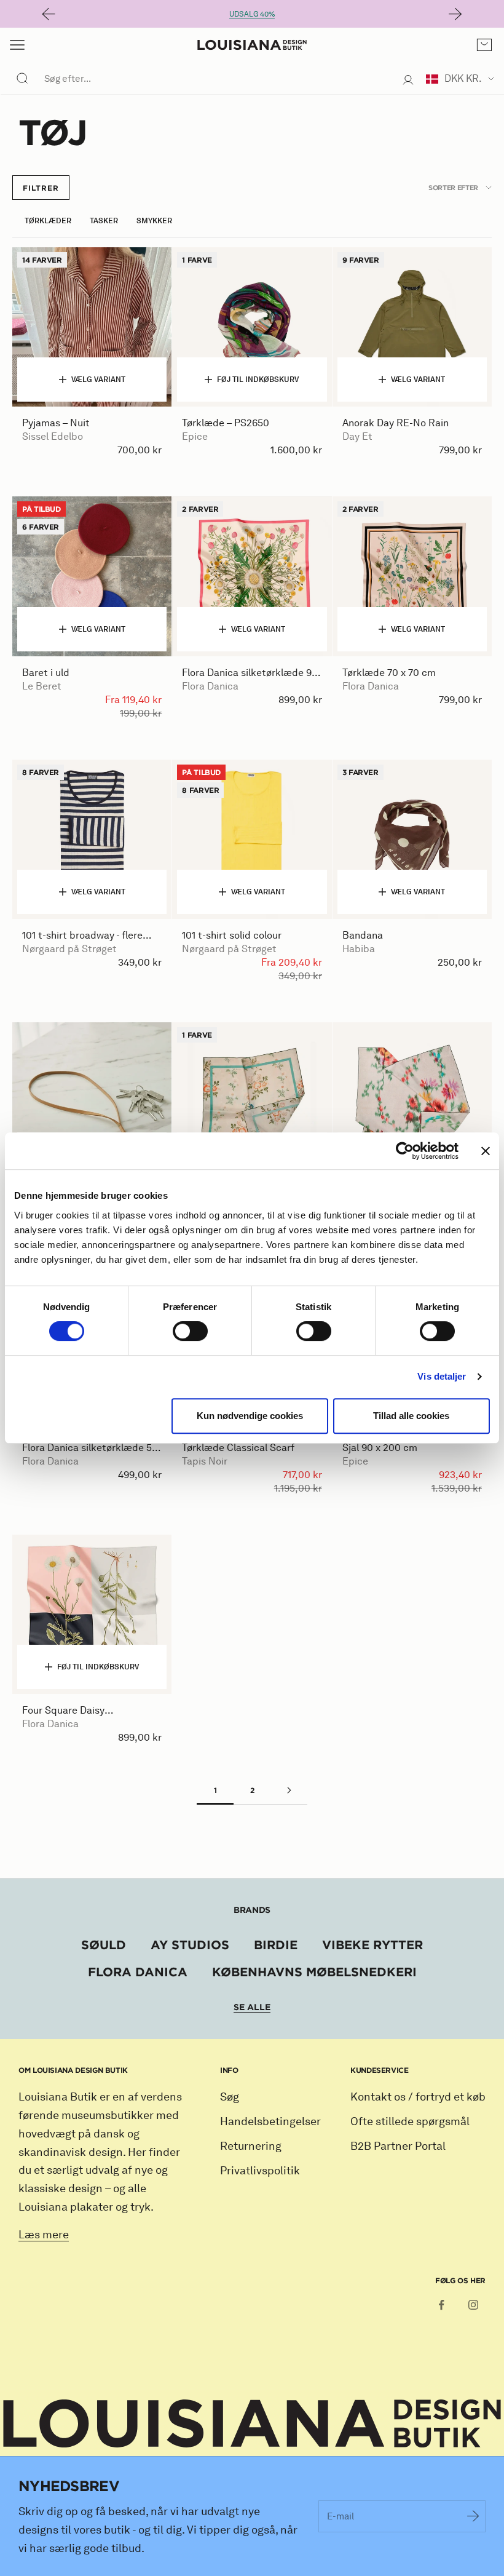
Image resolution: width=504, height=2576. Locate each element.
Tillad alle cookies (411, 1416)
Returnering (251, 2146)
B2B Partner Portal (398, 2146)
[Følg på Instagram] (473, 2305)
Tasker (104, 221)
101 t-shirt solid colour (232, 935)
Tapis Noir (205, 1461)
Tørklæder (48, 221)
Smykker (154, 221)
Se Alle (252, 2007)
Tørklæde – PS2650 (226, 423)
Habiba (359, 949)
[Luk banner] (486, 1151)
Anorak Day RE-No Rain (396, 423)
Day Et (357, 436)
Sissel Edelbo (53, 436)
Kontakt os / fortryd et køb (418, 2097)
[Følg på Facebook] (441, 2305)
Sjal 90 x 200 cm (380, 1448)
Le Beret (42, 686)
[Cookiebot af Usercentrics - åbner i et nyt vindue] (405, 1151)
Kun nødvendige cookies (250, 1416)
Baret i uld (46, 673)
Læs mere (44, 2235)
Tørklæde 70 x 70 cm (389, 673)
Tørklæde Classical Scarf (238, 1448)
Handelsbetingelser (270, 2121)
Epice (195, 436)
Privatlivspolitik (260, 2171)
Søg (230, 2097)
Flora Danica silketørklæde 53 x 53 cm (90, 1448)
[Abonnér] (473, 2516)
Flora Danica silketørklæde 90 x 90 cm (250, 673)
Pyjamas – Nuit (56, 423)
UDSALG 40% (252, 14)
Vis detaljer (442, 1376)
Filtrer (41, 188)
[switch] (190, 1331)
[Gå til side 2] (289, 1790)
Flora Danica (210, 686)
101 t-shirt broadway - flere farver (82, 936)
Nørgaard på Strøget (69, 949)
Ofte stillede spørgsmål (410, 2121)
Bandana (363, 935)
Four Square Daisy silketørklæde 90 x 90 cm (80, 1711)
